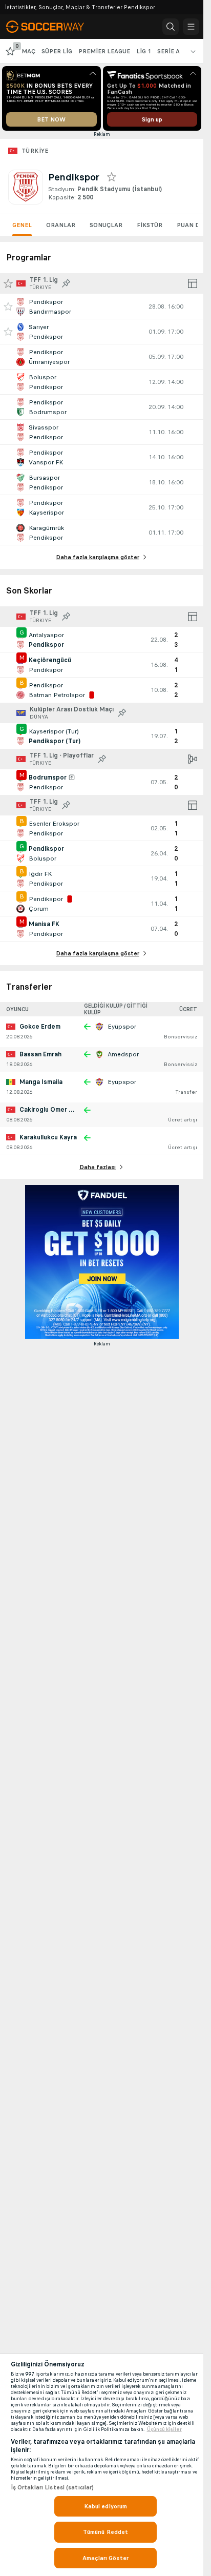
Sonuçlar (106, 225)
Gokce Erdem (40, 1027)
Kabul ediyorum (106, 2506)
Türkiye (35, 151)
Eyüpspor (122, 1027)
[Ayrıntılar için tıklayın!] (102, 306)
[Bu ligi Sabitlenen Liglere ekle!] (66, 283)
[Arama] (171, 27)
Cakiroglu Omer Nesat (54, 1110)
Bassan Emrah (40, 1054)
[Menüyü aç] (191, 27)
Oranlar (61, 225)
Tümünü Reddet (106, 2532)
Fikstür (150, 225)
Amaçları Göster (105, 2558)
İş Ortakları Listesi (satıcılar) (52, 2487)
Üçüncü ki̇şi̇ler (164, 2429)
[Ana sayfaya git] (52, 27)
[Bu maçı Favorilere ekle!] (8, 306)
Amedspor (123, 1054)
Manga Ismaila (41, 1082)
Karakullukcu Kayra (48, 1137)
